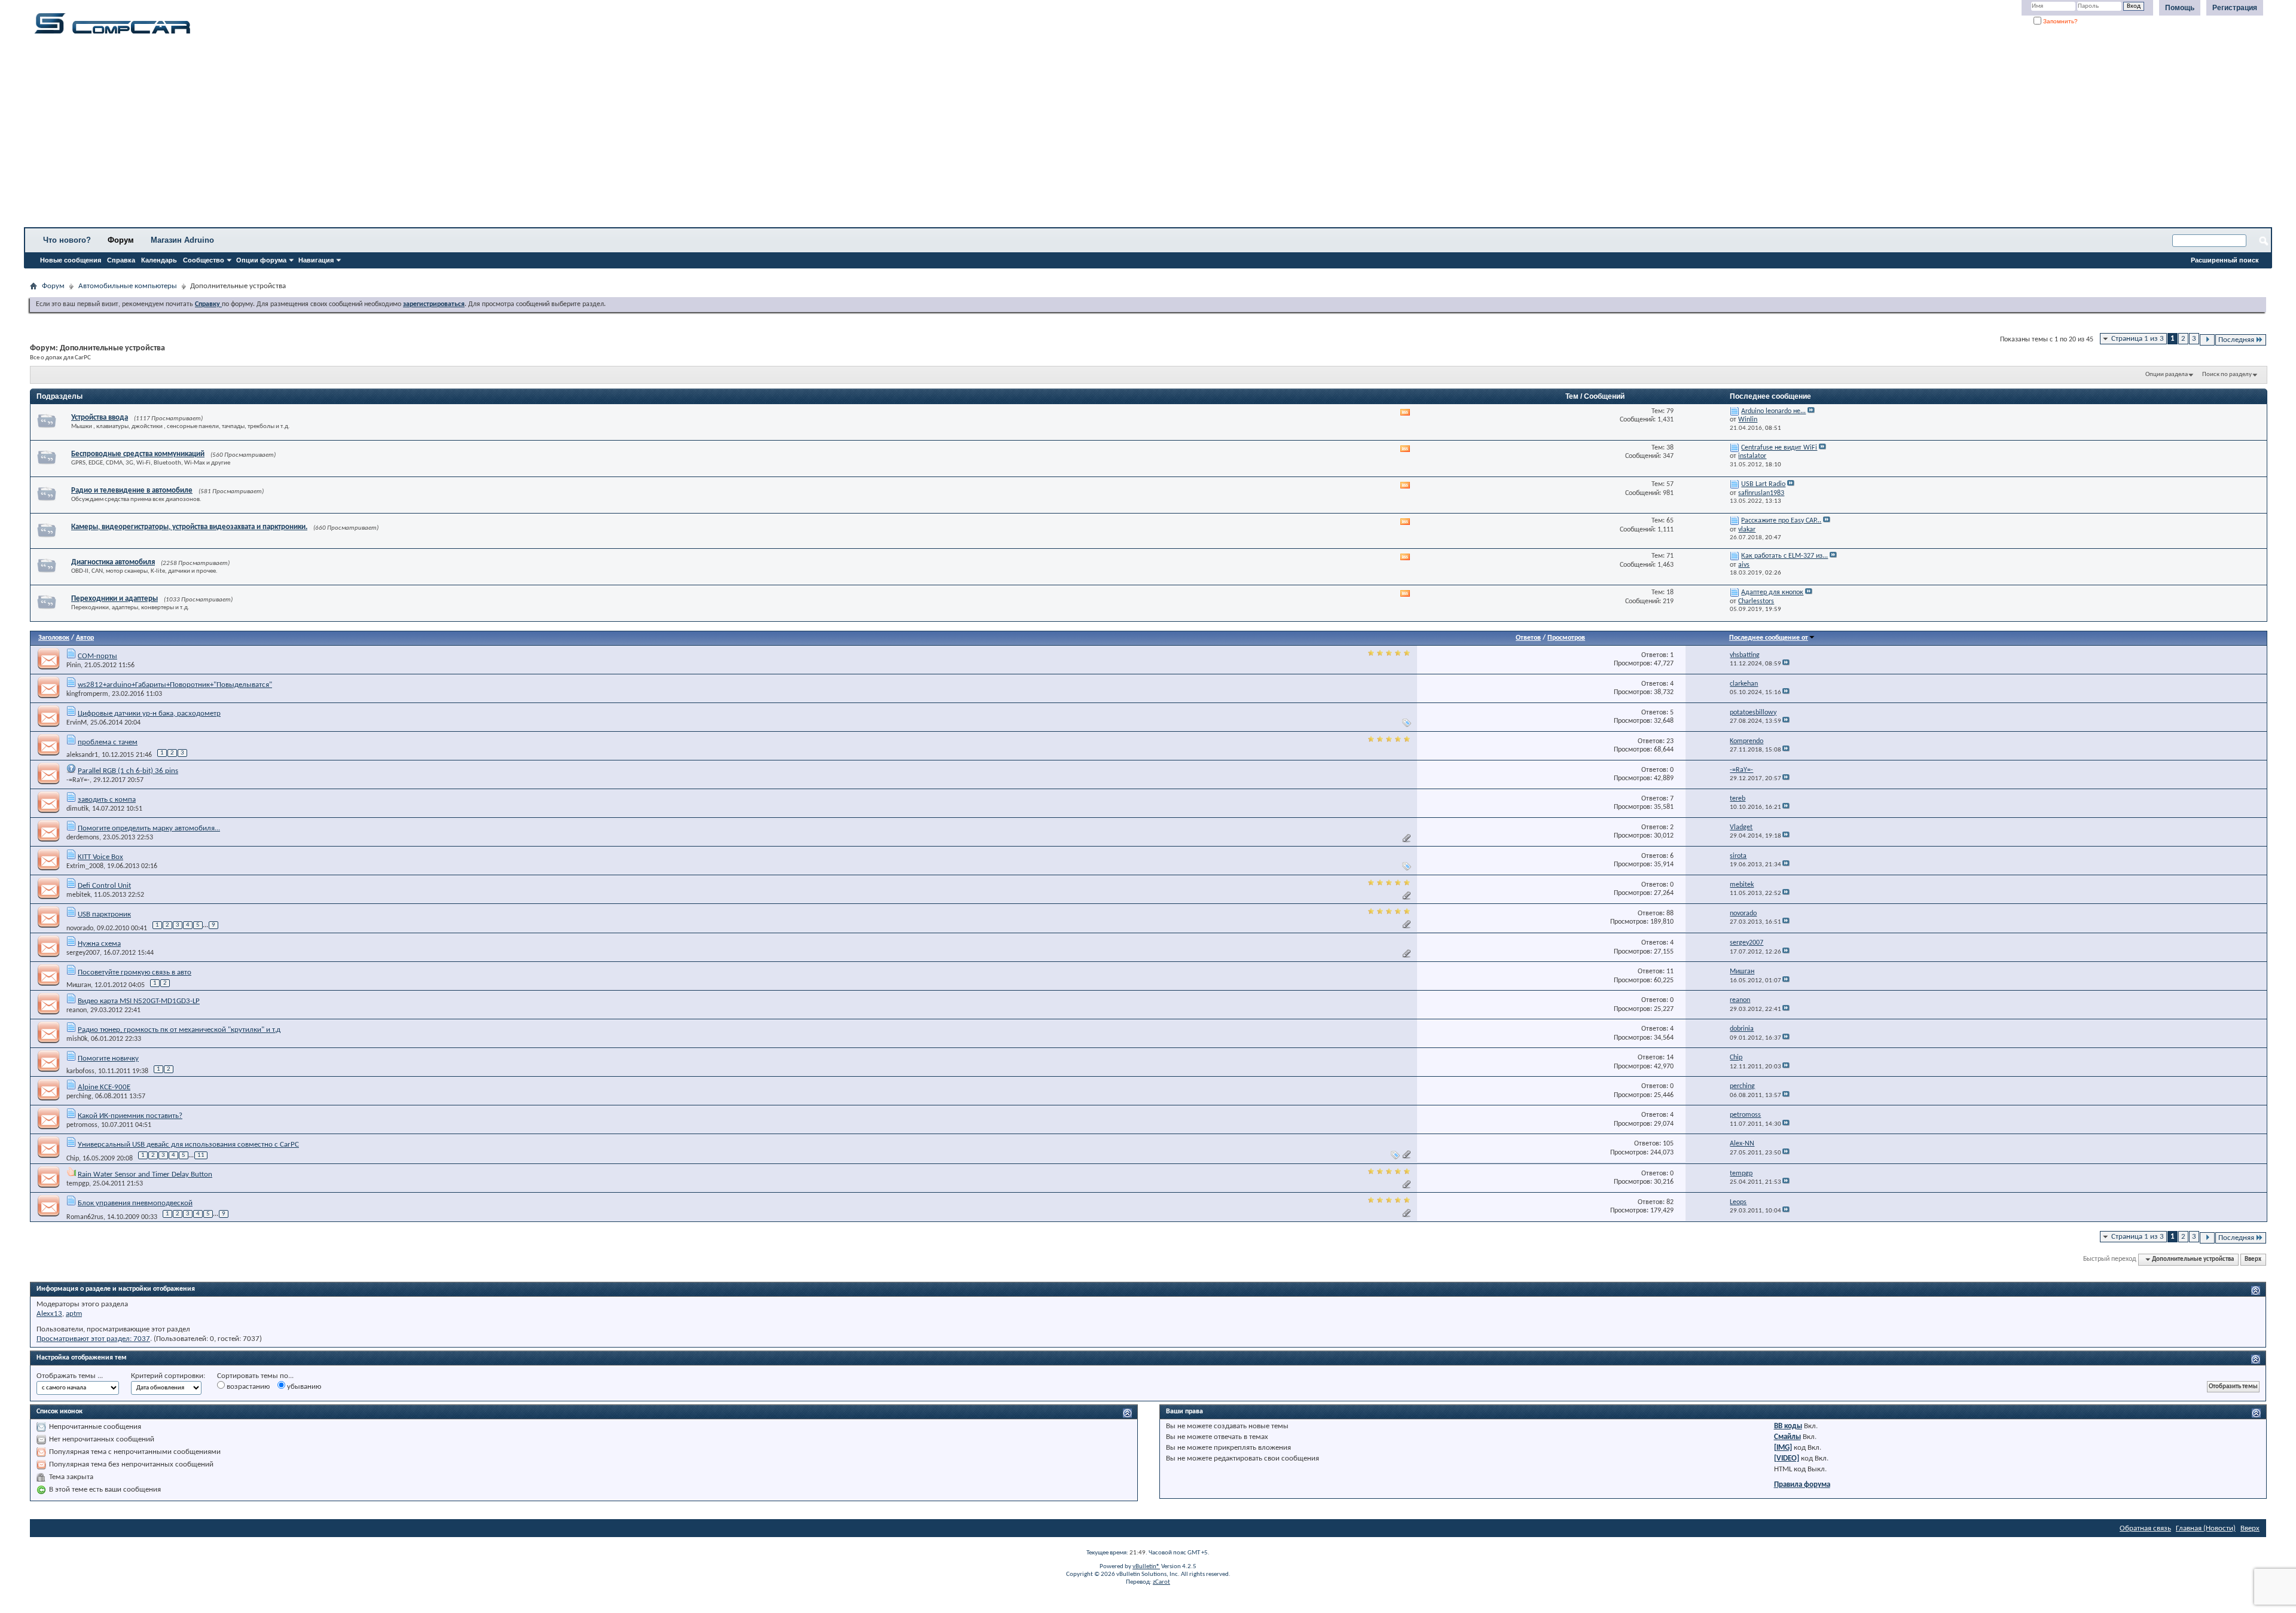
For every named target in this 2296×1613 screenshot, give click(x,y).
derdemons (83, 838)
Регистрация (2235, 8)
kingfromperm (87, 694)
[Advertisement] (374, 135)
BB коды (1788, 1426)
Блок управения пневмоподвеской (135, 1203)
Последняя (2236, 340)
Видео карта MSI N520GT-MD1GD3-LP (139, 1001)
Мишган (79, 985)
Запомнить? (2060, 21)
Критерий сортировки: (168, 1376)
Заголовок (54, 638)
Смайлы (1787, 1437)
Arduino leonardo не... (1773, 411)
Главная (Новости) (2206, 1528)
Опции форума (261, 260)
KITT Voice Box (100, 857)
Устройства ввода (100, 418)
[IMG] (1783, 1448)
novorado (80, 928)
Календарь (159, 260)
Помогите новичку (108, 1058)
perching (79, 1096)
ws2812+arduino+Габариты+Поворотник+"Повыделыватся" (175, 685)
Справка (121, 260)
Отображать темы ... (70, 1376)
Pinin (74, 665)
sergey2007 (83, 953)
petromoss (82, 1125)
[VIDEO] (1787, 1458)
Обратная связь (2145, 1528)
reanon (77, 1010)
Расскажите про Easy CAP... (1781, 521)
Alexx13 (49, 1314)
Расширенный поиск (2225, 260)
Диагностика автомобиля (113, 562)
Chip (73, 1159)
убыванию (303, 1387)
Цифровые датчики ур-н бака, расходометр (149, 714)
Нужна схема (99, 944)
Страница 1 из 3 (2138, 339)
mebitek (78, 895)
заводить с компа (107, 800)
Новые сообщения (71, 260)
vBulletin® (1146, 1567)
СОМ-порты (97, 656)
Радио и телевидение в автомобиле (132, 491)
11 (201, 1155)
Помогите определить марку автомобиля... (149, 828)
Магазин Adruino (182, 240)
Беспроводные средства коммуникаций (138, 454)
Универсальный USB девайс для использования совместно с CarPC (188, 1145)
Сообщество (204, 260)
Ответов (1528, 638)
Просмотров (1566, 638)
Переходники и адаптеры (115, 599)
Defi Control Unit (104, 886)
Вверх (2253, 1259)
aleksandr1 (82, 755)
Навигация (316, 260)
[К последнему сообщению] (1786, 664)
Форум (121, 240)
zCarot (1161, 1582)
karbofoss (80, 1071)
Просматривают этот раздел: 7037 (93, 1339)
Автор (85, 638)
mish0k (77, 1039)
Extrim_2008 (85, 866)
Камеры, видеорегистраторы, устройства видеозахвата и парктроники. (189, 527)
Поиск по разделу (2227, 375)
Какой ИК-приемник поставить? (130, 1116)
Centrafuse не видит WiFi (1779, 448)
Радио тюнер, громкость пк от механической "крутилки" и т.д (179, 1030)
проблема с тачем (108, 742)
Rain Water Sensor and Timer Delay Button (145, 1174)
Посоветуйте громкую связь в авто (135, 972)
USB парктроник (104, 914)
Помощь (2180, 8)
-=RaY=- (78, 780)
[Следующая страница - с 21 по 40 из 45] (2207, 340)
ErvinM (77, 723)
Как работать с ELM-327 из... (1784, 556)
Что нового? (67, 240)
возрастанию (247, 1387)
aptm (74, 1314)
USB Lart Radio (1763, 484)
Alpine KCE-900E (104, 1087)
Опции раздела (2167, 375)
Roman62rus (85, 1217)
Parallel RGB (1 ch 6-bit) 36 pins (128, 771)
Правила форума (1802, 1485)
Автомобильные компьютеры (128, 286)
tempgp (78, 1184)
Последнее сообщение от (1769, 638)
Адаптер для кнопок (1772, 592)
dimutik (77, 809)
